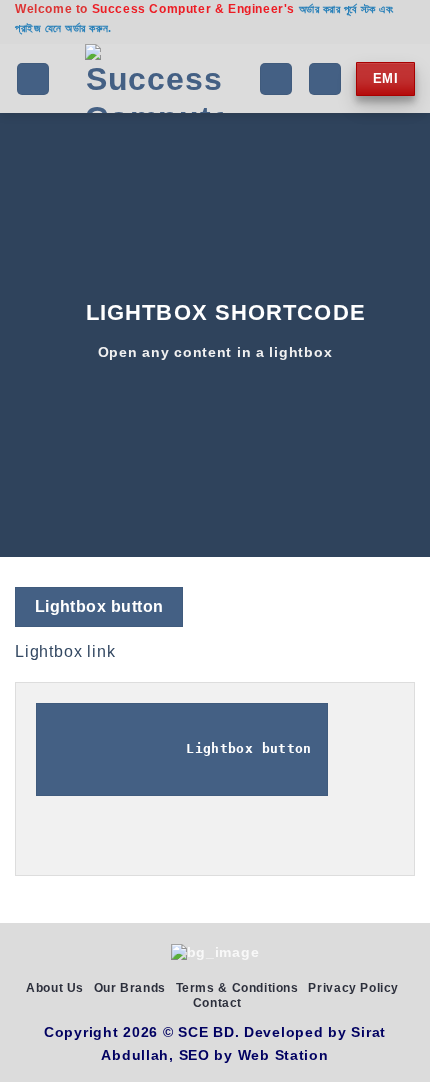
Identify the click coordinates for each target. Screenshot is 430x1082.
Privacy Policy (353, 988)
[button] (33, 79)
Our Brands (130, 988)
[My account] (325, 79)
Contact (217, 1003)
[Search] (276, 79)
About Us (55, 988)
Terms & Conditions (237, 988)
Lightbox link (65, 651)
